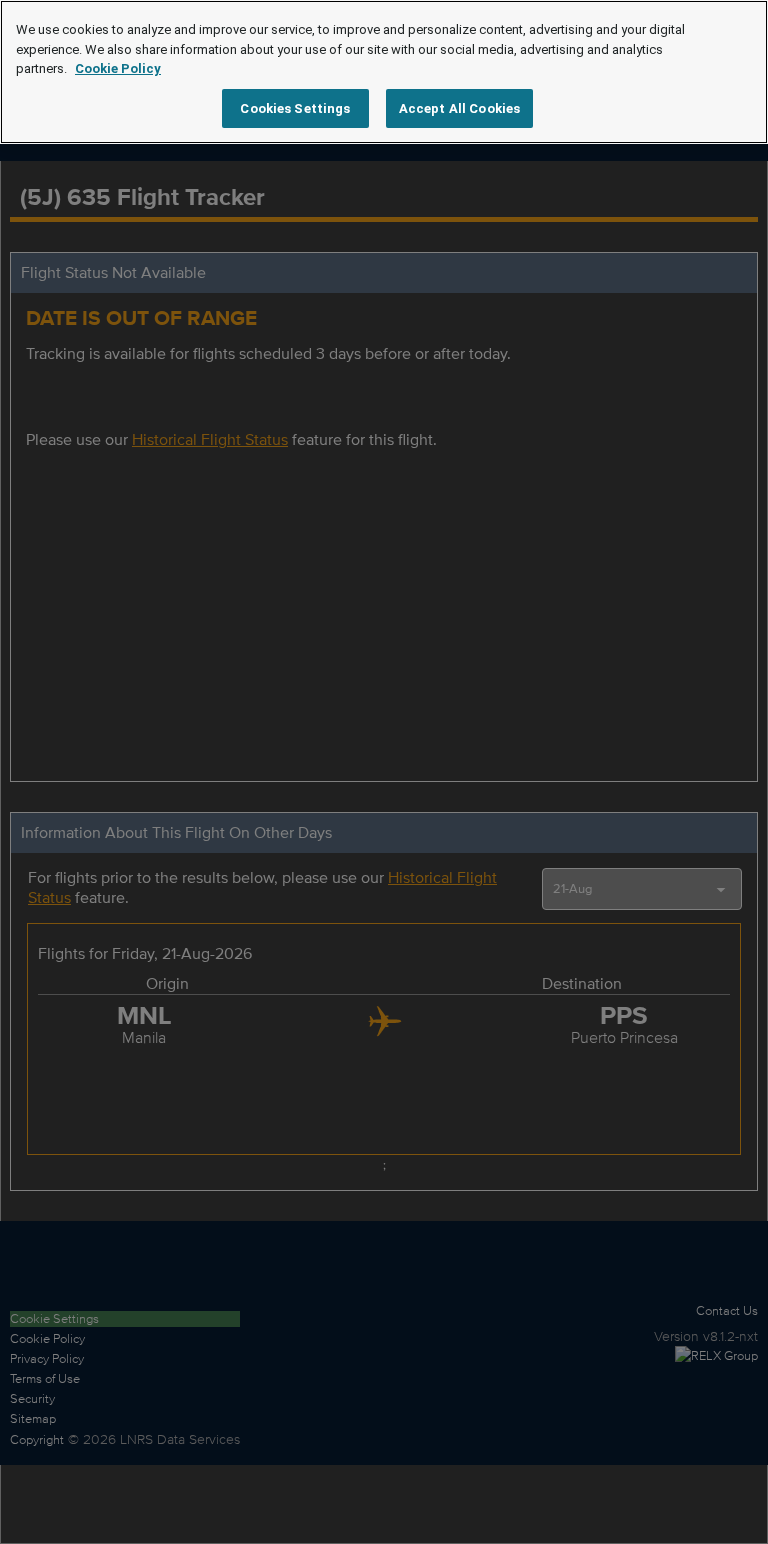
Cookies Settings (295, 108)
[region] (384, 72)
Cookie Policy (118, 68)
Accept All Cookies (459, 108)
